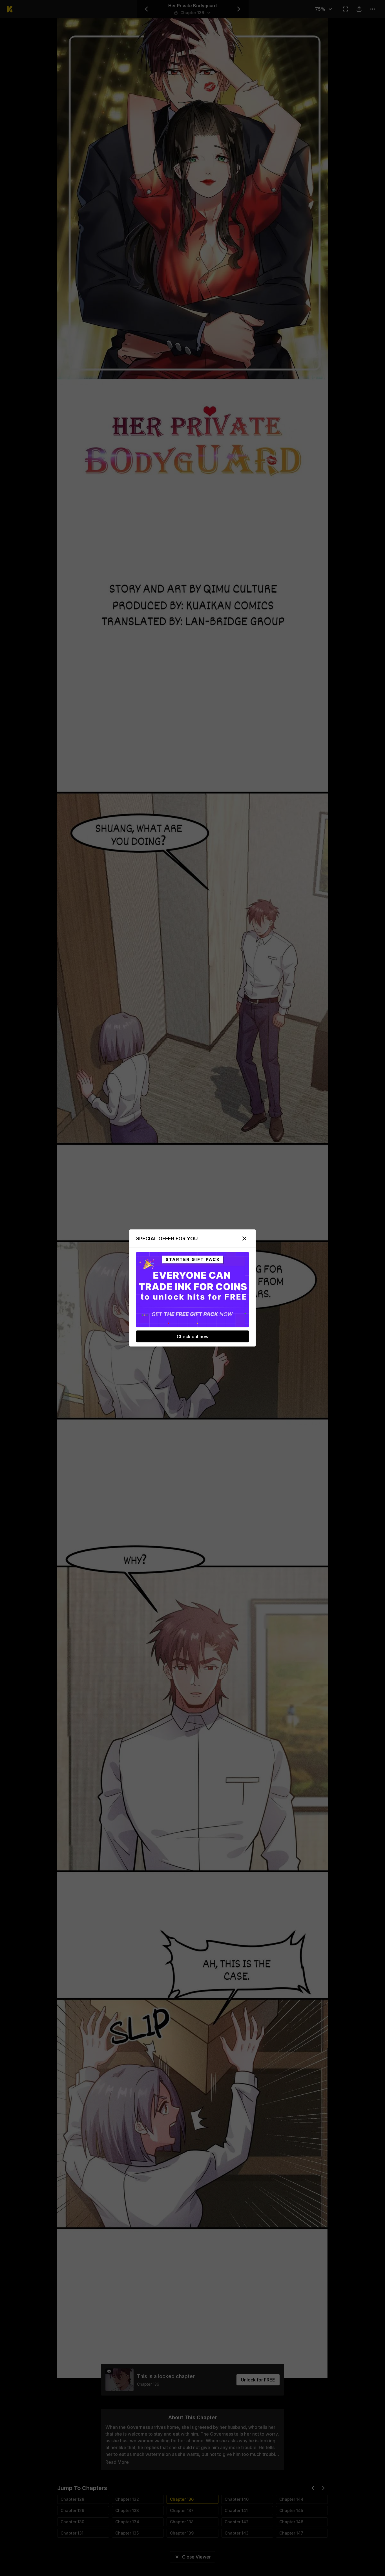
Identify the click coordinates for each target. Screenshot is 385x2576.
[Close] (244, 1239)
